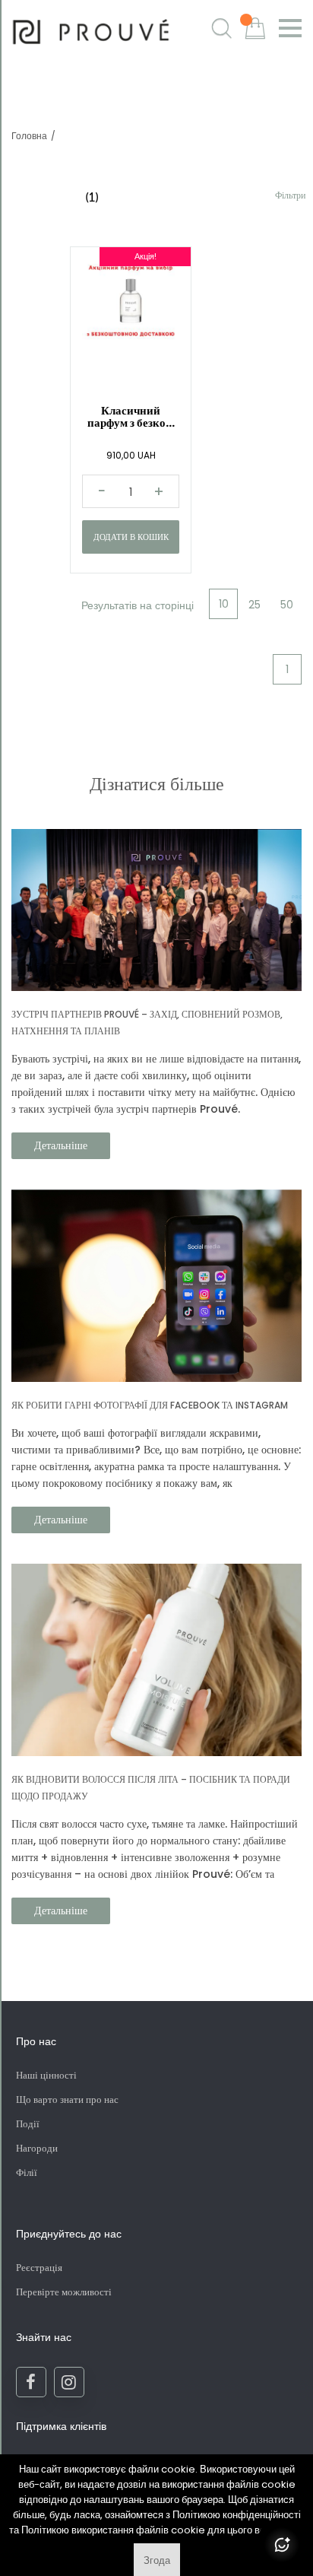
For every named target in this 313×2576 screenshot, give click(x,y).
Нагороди (37, 2148)
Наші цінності (46, 2075)
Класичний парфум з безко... (131, 416)
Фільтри (290, 195)
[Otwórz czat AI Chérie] (282, 2545)
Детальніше (61, 1145)
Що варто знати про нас (67, 2100)
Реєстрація (39, 2268)
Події (28, 2124)
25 (255, 605)
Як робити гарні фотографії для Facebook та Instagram (150, 1405)
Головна (29, 136)
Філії (27, 2173)
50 (287, 605)
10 (224, 604)
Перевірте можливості (64, 2292)
